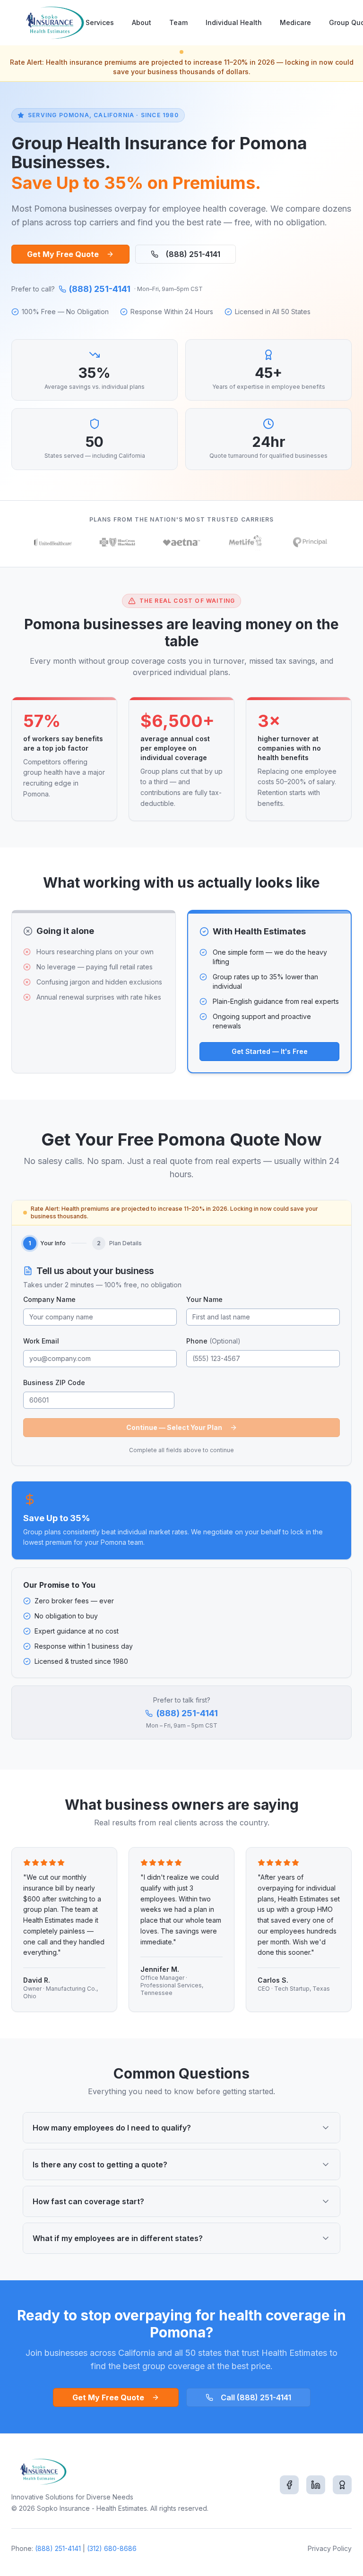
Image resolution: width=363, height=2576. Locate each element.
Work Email (41, 1341)
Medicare (295, 22)
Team (178, 22)
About (142, 22)
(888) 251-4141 (193, 254)
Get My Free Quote (63, 254)
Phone (213, 1341)
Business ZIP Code (54, 1382)
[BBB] (342, 2485)
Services (100, 22)
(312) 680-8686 (112, 2548)
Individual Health (234, 22)
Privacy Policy (330, 2548)
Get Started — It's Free (270, 1051)
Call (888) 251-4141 (256, 2397)
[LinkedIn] (316, 2485)
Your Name (204, 1299)
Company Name (49, 1299)
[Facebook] (289, 2485)
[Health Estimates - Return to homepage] (53, 23)
